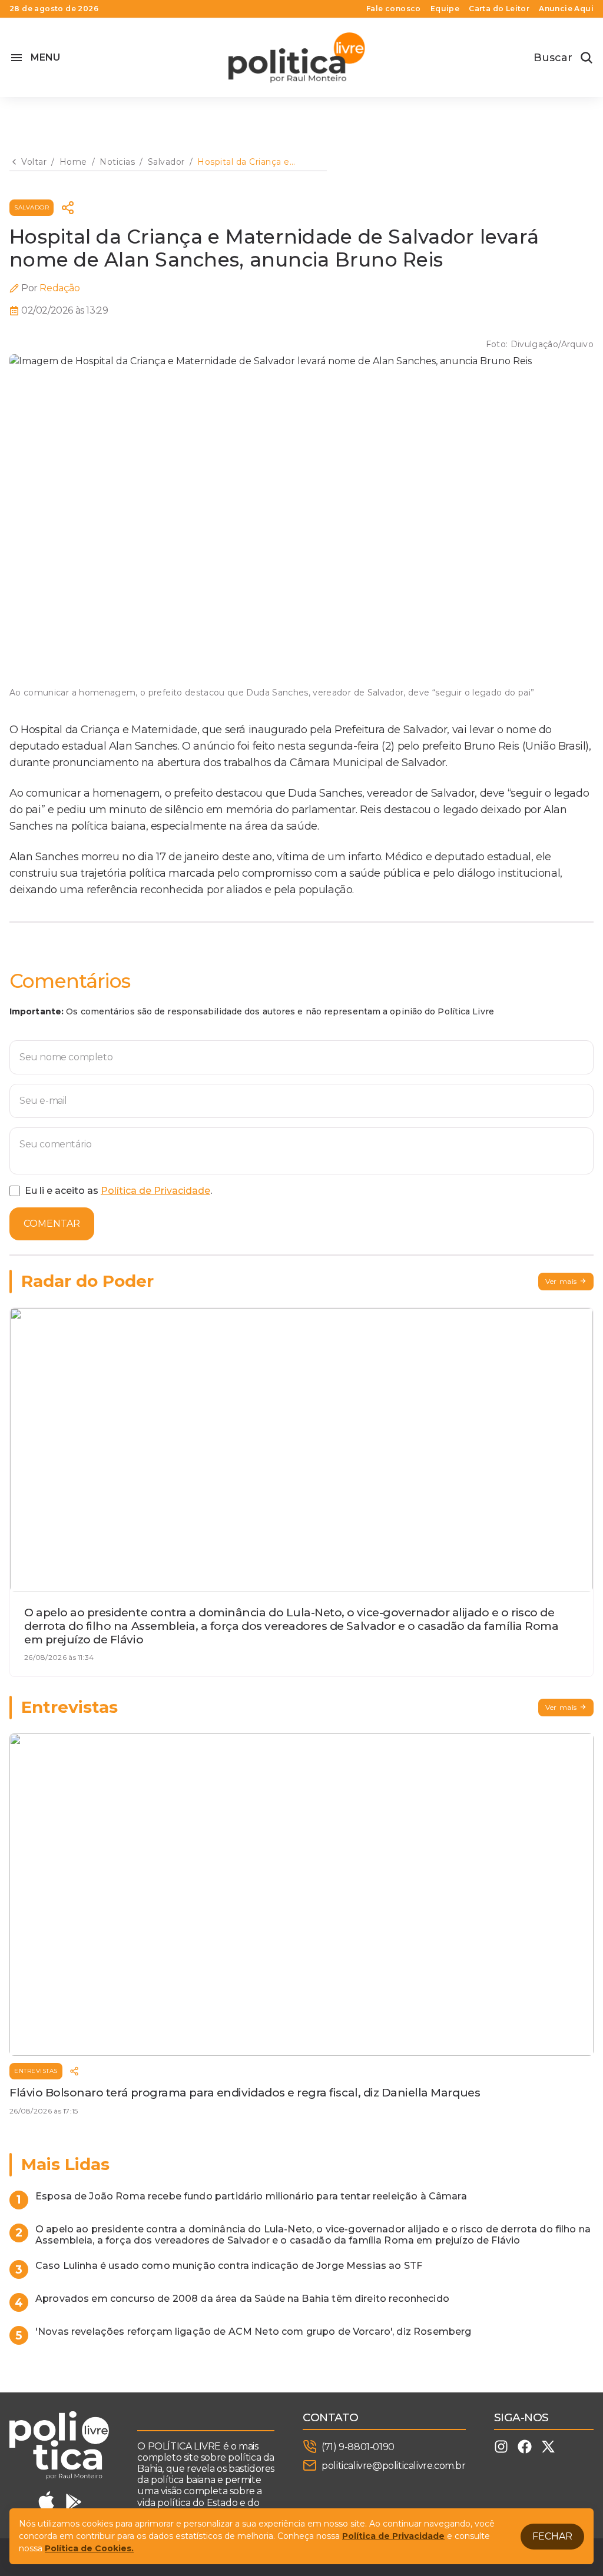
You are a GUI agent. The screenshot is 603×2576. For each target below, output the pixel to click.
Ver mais (561, 1281)
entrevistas (36, 2071)
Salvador (32, 207)
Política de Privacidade (155, 1191)
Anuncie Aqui (566, 9)
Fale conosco (394, 9)
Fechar (552, 2536)
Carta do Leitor (499, 9)
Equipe (445, 9)
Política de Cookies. (89, 2548)
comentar (52, 1224)
